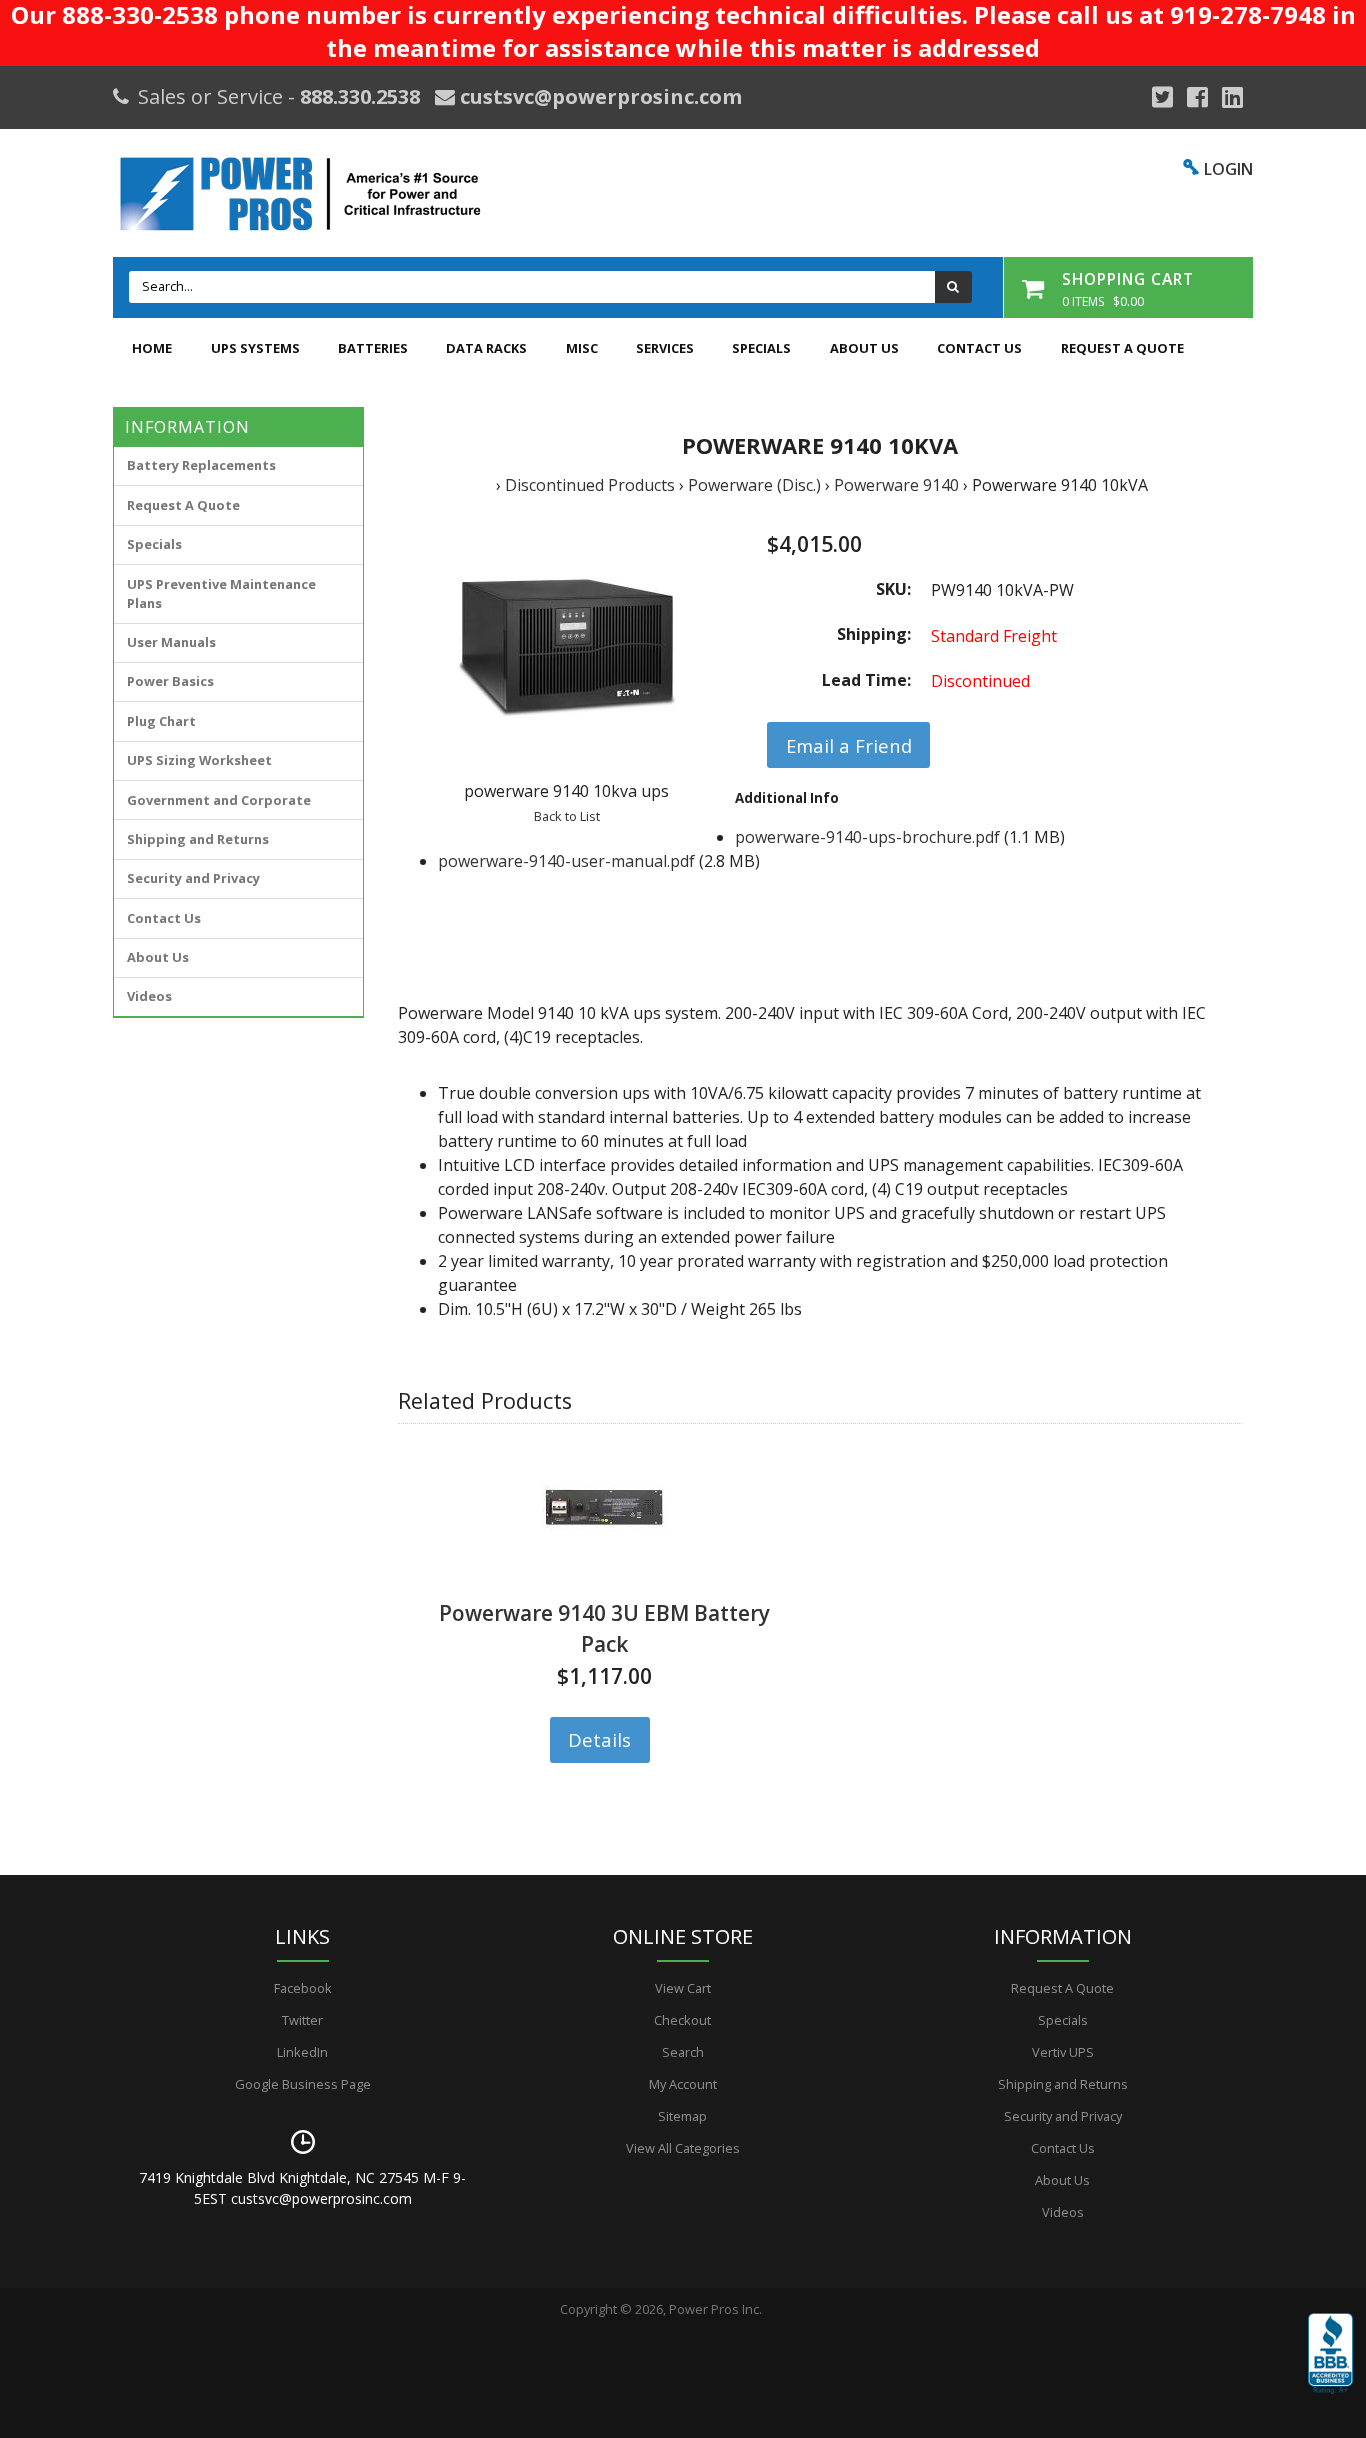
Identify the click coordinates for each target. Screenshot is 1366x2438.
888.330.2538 (360, 96)
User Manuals (171, 642)
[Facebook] (1197, 97)
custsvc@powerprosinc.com (598, 96)
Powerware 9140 (896, 485)
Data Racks (486, 348)
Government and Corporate (219, 800)
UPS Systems (255, 348)
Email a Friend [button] (849, 745)
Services (665, 348)
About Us (864, 348)
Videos (149, 996)
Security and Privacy (193, 878)
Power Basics (170, 681)
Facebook (303, 1988)
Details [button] (599, 1739)
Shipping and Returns (198, 839)
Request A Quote (1122, 348)
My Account (683, 2084)
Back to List (567, 816)
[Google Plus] (1162, 97)
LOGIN (1228, 169)
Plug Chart (161, 721)
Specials (761, 348)
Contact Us (979, 348)
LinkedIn (302, 2052)
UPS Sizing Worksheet (199, 760)
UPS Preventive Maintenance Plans (221, 593)
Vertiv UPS (1063, 2052)
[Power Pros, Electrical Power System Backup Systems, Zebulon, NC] (1330, 2368)
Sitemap (682, 2116)
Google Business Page (303, 2084)
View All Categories (683, 2148)
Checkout (682, 2020)
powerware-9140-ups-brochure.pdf (867, 837)
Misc (582, 348)
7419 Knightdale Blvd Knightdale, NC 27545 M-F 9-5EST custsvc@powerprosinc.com (302, 2188)
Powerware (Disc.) (754, 485)
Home (152, 348)
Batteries (373, 348)
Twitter (302, 2020)
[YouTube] (1232, 97)
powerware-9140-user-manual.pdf (566, 861)
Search (683, 2052)
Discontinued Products (590, 485)
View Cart (683, 1988)
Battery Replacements (201, 465)
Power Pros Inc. (715, 2309)
